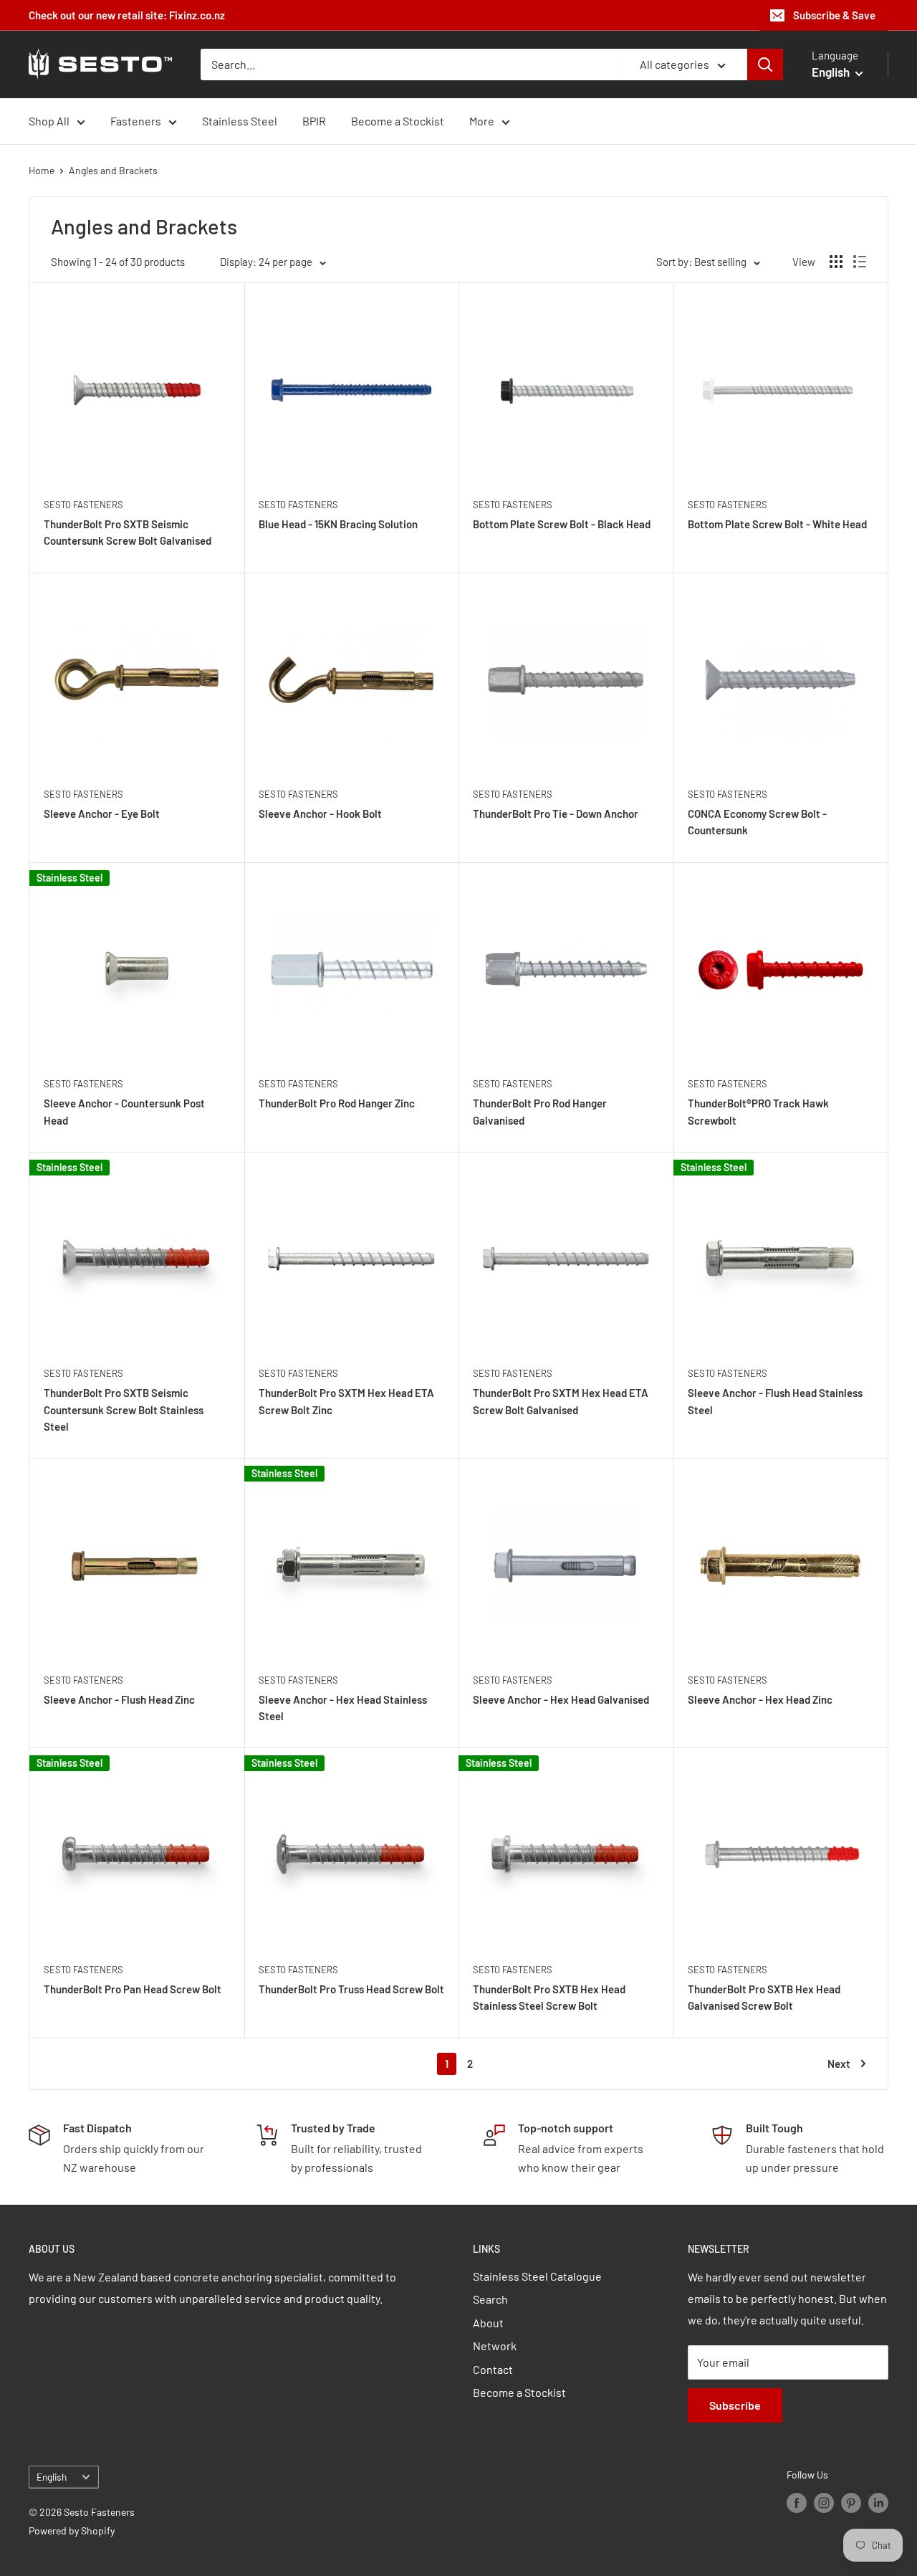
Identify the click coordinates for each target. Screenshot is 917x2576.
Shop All (49, 121)
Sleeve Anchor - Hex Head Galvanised (561, 1699)
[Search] (765, 65)
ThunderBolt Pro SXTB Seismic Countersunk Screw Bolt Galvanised (128, 532)
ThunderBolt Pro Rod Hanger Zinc (337, 1103)
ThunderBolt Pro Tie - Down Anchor (556, 814)
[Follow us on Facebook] (797, 2502)
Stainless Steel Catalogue (537, 2276)
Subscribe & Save (834, 15)
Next (839, 2064)
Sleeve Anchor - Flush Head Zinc (119, 1699)
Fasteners (136, 121)
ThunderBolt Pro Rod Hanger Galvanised (540, 1111)
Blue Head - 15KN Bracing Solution (338, 524)
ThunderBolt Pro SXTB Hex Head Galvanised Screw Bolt (764, 1997)
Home (42, 170)
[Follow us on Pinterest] (851, 2502)
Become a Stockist (398, 121)
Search (490, 2299)
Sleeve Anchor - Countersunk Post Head (124, 1111)
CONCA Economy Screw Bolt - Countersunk (757, 822)
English (52, 2477)
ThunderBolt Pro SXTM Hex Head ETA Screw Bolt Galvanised (561, 1401)
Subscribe (735, 2405)
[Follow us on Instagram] (824, 2502)
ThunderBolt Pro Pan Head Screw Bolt (133, 1989)
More (482, 121)
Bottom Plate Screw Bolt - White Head (777, 524)
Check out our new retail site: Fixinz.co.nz (127, 15)
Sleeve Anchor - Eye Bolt (102, 814)
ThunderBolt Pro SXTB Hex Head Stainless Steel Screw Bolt (549, 1997)
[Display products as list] (860, 262)
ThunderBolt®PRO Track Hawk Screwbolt (758, 1111)
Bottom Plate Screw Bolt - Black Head (562, 524)
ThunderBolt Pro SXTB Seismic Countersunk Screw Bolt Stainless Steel (124, 1409)
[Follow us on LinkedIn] (878, 2502)
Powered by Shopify (72, 2530)
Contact (493, 2369)
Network (495, 2346)
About (488, 2323)
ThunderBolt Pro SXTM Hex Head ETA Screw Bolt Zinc (346, 1401)
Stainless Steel (240, 121)
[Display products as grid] (836, 262)
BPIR (314, 121)
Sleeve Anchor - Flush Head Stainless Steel (775, 1401)
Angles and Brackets (113, 170)
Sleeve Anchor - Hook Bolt (320, 814)
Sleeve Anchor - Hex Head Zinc (760, 1699)
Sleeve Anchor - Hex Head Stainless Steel (343, 1708)
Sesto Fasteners (83, 505)
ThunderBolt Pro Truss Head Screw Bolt (351, 1989)
